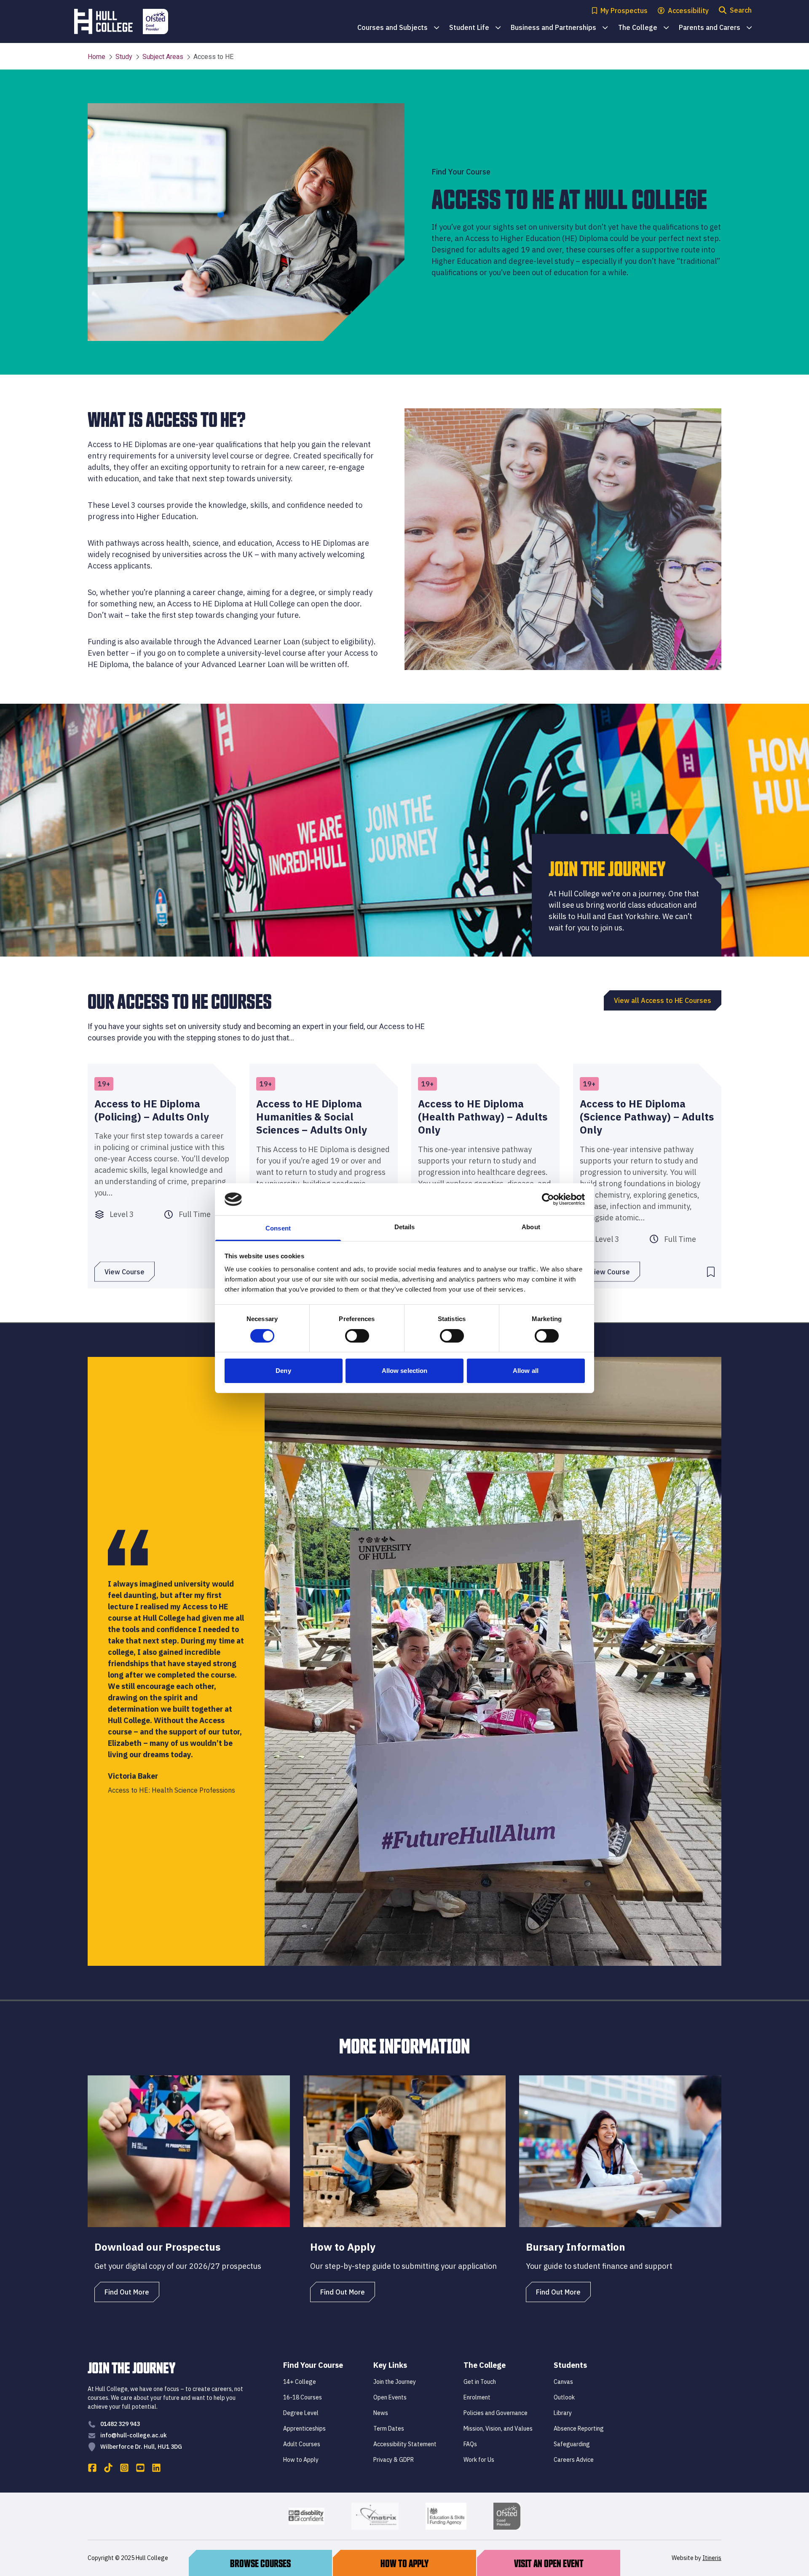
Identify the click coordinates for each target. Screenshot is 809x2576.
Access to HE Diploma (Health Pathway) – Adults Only (483, 1117)
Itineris (712, 2558)
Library (563, 2413)
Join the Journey (395, 2382)
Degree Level (301, 2413)
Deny (283, 1371)
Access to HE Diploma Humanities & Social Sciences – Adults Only (312, 1117)
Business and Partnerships (559, 28)
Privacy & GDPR (394, 2460)
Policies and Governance (496, 2413)
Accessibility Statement (405, 2444)
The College (643, 28)
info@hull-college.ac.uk (134, 2435)
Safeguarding (572, 2444)
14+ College (300, 2382)
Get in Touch (480, 2382)
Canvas (563, 2382)
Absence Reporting (579, 2429)
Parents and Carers (715, 28)
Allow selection (405, 1371)
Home (96, 57)
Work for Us (479, 2460)
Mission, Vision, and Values (498, 2429)
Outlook (564, 2397)
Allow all (526, 1371)
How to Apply (301, 2460)
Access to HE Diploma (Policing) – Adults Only (152, 1110)
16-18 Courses (303, 2397)
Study (124, 57)
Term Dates (389, 2429)
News (381, 2413)
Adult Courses (302, 2444)
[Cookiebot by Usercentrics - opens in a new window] (548, 1199)
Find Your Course (313, 2365)
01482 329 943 (120, 2424)
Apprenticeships (304, 2429)
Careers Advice (574, 2460)
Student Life (475, 28)
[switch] (357, 1336)
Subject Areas (163, 57)
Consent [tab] (278, 1228)
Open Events (390, 2397)
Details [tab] (405, 1227)
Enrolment (477, 2397)
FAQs (470, 2444)
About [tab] (531, 1227)
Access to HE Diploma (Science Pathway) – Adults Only (647, 1117)
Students (570, 2365)
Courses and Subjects (398, 28)
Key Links (390, 2365)
